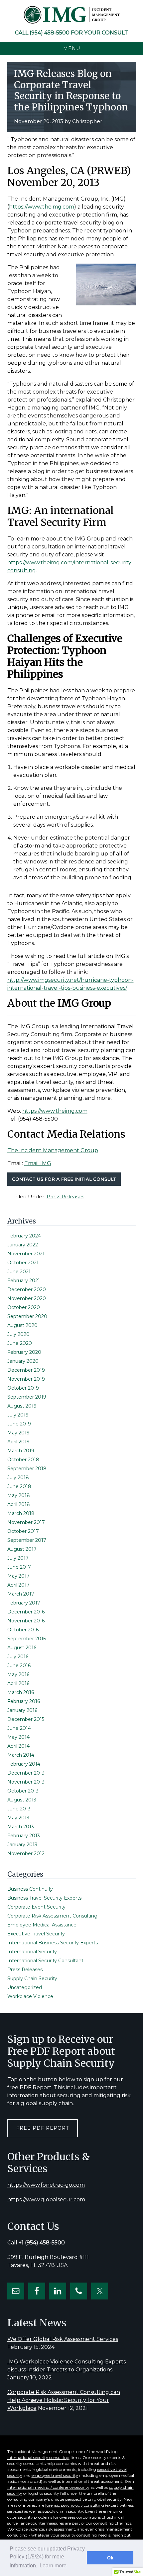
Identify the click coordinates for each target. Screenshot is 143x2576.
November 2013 (26, 1782)
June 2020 (20, 1343)
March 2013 (21, 1827)
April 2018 (19, 1504)
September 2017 (27, 1540)
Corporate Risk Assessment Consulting (52, 1916)
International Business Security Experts (53, 1943)
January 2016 (22, 1710)
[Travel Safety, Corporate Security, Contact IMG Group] (64, 1184)
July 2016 (18, 1657)
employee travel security (55, 2475)
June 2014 (19, 1728)
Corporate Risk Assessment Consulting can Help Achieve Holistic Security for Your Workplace (64, 2400)
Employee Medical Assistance (42, 1925)
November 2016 (26, 1621)
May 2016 (18, 1674)
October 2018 (23, 1460)
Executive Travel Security (36, 1934)
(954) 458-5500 (50, 33)
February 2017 (24, 1603)
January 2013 (22, 1845)
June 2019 (19, 1424)
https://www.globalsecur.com (46, 2199)
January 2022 (23, 1245)
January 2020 (23, 1361)
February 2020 (24, 1352)
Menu (72, 48)
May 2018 (19, 1495)
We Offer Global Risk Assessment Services (63, 2339)
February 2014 (24, 1764)
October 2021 (23, 1263)
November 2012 (26, 1853)
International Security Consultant (45, 1961)
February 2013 (24, 1836)
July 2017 (18, 1558)
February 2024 (24, 1236)
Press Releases (65, 1196)
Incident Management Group (71, 15)
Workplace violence (26, 2529)
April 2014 (18, 1746)
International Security (32, 1952)
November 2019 (26, 1379)
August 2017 (22, 1549)
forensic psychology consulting (75, 2505)
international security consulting (38, 2457)
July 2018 (18, 1477)
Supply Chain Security (32, 1979)
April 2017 (18, 1585)
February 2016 (24, 1701)
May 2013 (18, 1818)
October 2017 (23, 1531)
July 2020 (18, 1334)
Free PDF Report (43, 2128)
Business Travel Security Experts (44, 1898)
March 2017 (21, 1594)
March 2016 (21, 1692)
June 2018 (19, 1486)
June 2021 (19, 1272)
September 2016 (27, 1639)
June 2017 (19, 1567)
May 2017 (18, 1576)
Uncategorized (25, 1987)
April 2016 (18, 1683)
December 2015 (26, 1719)
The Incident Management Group (53, 1150)
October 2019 (23, 1388)
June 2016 (19, 1665)
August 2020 (22, 1325)
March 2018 (21, 1513)
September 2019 (27, 1397)
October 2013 (23, 1791)
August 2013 (22, 1800)
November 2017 (26, 1522)
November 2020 (27, 1298)
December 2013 (26, 1773)
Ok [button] (110, 2558)
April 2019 (18, 1442)
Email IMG (38, 1163)
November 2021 (26, 1254)
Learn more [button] (53, 2566)
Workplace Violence (30, 1996)
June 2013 (19, 1809)
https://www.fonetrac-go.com (46, 2185)
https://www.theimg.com (42, 207)
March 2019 (21, 1451)
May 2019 (18, 1433)
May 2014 (18, 1737)
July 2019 (18, 1415)
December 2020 (27, 1289)
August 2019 (22, 1406)
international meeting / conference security (48, 2487)
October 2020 (24, 1307)
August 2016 (22, 1648)
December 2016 (26, 1612)
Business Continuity (30, 1889)
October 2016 (23, 1630)
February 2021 (24, 1281)
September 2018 (27, 1469)
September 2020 (27, 1316)
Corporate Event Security (36, 1907)
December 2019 (26, 1370)
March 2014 (21, 1755)
